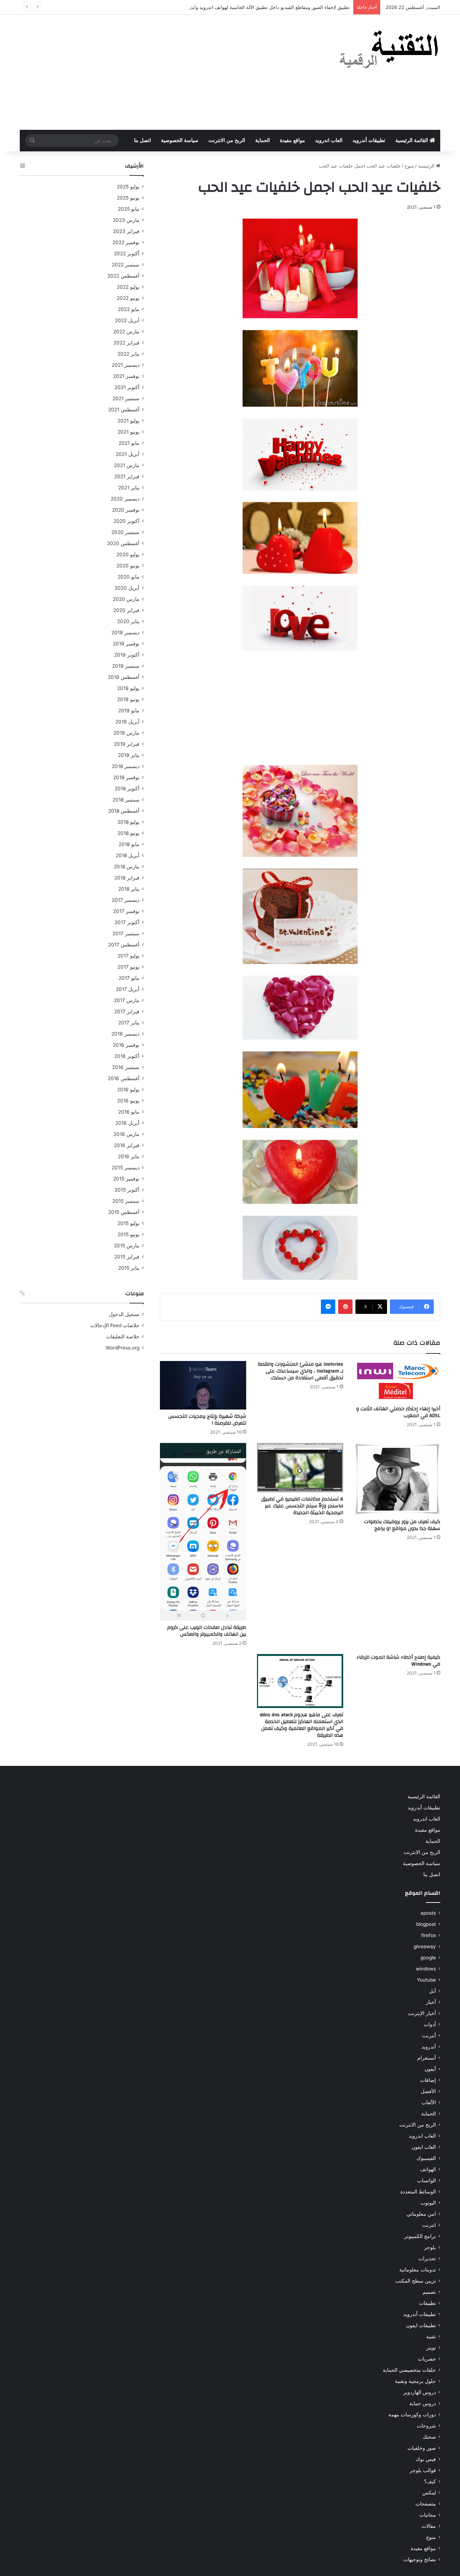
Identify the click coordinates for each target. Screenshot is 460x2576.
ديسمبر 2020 (125, 499)
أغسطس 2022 (123, 276)
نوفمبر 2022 (126, 242)
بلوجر (430, 2247)
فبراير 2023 (126, 231)
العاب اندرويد (329, 140)
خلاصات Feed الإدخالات (115, 1325)
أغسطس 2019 (124, 677)
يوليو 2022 (128, 287)
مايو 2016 (129, 1112)
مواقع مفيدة (293, 140)
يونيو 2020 (128, 566)
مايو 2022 (129, 309)
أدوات (430, 2024)
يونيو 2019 (128, 699)
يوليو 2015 (128, 1223)
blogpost (426, 1924)
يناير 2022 (128, 354)
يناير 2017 (129, 1023)
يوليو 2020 (128, 554)
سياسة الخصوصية (180, 140)
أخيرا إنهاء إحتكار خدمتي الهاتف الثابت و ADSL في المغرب (398, 1412)
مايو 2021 (129, 443)
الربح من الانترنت (227, 140)
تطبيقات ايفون (421, 2325)
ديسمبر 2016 (125, 1034)
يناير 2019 (129, 755)
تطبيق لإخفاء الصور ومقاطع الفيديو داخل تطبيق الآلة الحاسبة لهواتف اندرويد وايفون (267, 7)
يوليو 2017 (128, 956)
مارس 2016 (126, 1134)
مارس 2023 (126, 220)
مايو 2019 (129, 711)
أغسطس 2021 (124, 410)
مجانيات (428, 2515)
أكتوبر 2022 (127, 254)
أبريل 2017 (128, 989)
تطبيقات (427, 2303)
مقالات (429, 2526)
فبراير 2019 (127, 744)
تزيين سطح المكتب (416, 2281)
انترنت (429, 2225)
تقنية (431, 2337)
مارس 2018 (127, 867)
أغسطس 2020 (123, 543)
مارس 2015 (127, 1246)
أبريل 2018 (128, 855)
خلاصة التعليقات (123, 1337)
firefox (429, 1935)
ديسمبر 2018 (126, 766)
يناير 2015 (129, 1268)
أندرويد (429, 2047)
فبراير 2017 (127, 1011)
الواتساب (427, 2180)
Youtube (426, 1980)
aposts (428, 1913)
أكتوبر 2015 (127, 1190)
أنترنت (429, 2036)
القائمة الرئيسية (412, 140)
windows (426, 1969)
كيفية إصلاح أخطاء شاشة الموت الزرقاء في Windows (398, 1661)
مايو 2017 (129, 978)
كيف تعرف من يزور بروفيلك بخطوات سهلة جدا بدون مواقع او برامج (402, 1525)
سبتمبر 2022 (126, 265)
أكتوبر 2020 (126, 521)
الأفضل (428, 2091)
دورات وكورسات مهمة (412, 2415)
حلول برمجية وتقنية (415, 2381)
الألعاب (429, 2102)
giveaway (425, 1946)
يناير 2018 (129, 889)
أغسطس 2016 (124, 1078)
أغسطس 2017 (124, 945)
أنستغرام (427, 2058)
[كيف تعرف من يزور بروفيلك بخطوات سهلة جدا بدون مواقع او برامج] (397, 1479)
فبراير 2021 (127, 476)
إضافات (428, 2080)
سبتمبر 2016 (126, 1067)
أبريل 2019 (127, 722)
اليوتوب (428, 2203)
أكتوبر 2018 (127, 789)
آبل (433, 1991)
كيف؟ (430, 2481)
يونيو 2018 (128, 833)
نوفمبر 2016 (126, 1045)
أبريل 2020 (127, 588)
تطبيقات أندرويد (369, 140)
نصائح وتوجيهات (420, 2559)
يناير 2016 (129, 1156)
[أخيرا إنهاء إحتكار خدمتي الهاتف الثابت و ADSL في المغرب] (397, 1382)
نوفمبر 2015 (126, 1179)
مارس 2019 (126, 733)
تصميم (429, 2292)
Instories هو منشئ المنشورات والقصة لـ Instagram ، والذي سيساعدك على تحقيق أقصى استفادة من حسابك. (300, 1371)
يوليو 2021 (128, 421)
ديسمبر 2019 (125, 632)
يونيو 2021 (128, 432)
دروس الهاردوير (420, 2392)
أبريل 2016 (127, 1123)
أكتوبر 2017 (127, 922)
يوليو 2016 (128, 1090)
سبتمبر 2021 (126, 398)
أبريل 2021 (128, 454)
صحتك (429, 2437)
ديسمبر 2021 (126, 365)
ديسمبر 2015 (126, 1168)
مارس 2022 (126, 332)
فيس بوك (426, 2459)
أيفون (430, 2069)
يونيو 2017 (128, 967)
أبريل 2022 (127, 320)
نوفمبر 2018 (126, 777)
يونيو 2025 (128, 198)
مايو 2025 (129, 209)
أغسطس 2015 (124, 1212)
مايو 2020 (128, 577)
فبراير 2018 (127, 878)
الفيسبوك (426, 2158)
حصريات (427, 2359)
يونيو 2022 (128, 298)
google (428, 1958)
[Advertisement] (158, 72)
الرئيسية (427, 166)
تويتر (431, 2348)
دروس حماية (423, 2403)
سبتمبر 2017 (126, 933)
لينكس (429, 2493)
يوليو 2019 (128, 688)
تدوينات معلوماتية (418, 2270)
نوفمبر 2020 (126, 510)
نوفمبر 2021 (126, 376)
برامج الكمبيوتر (420, 2236)
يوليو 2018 (128, 822)
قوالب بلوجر (423, 2470)
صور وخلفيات (422, 2448)
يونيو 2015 (128, 1234)
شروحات (426, 2426)
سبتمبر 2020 (125, 532)
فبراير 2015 (127, 1257)
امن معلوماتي (421, 2214)
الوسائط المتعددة (418, 2192)
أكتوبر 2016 (127, 1056)
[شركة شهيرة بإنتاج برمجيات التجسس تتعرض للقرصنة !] (203, 1385)
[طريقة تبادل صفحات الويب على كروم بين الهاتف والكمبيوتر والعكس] (203, 1532)
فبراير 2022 (126, 343)
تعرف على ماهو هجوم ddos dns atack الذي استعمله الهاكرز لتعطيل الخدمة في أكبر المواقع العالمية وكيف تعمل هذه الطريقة (302, 1725)
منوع (409, 166)
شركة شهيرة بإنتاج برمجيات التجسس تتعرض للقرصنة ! (207, 1420)
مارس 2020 (126, 599)
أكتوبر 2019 (127, 655)
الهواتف (428, 2169)
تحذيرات (427, 2258)
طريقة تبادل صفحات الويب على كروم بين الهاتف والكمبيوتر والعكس (207, 1631)
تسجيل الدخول (124, 1314)
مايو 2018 (129, 844)
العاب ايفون (424, 2147)
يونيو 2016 (128, 1101)
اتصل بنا (142, 140)
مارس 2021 (127, 465)
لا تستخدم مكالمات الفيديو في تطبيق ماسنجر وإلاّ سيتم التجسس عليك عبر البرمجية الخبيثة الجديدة (302, 1506)
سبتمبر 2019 (126, 666)
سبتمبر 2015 (126, 1201)
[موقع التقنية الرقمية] (389, 51)
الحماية (263, 140)
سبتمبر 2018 (126, 800)
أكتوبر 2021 (127, 387)
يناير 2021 (129, 488)
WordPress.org (123, 1348)
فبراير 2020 (126, 610)
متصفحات (426, 2504)
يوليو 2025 (128, 187)
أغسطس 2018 (124, 811)
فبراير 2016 (127, 1145)
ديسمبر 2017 (126, 900)
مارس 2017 (127, 1000)
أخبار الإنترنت (422, 2013)
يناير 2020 (128, 621)
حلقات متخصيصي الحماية (409, 2370)
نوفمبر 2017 (126, 911)
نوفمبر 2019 (126, 644)
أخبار (431, 2002)
